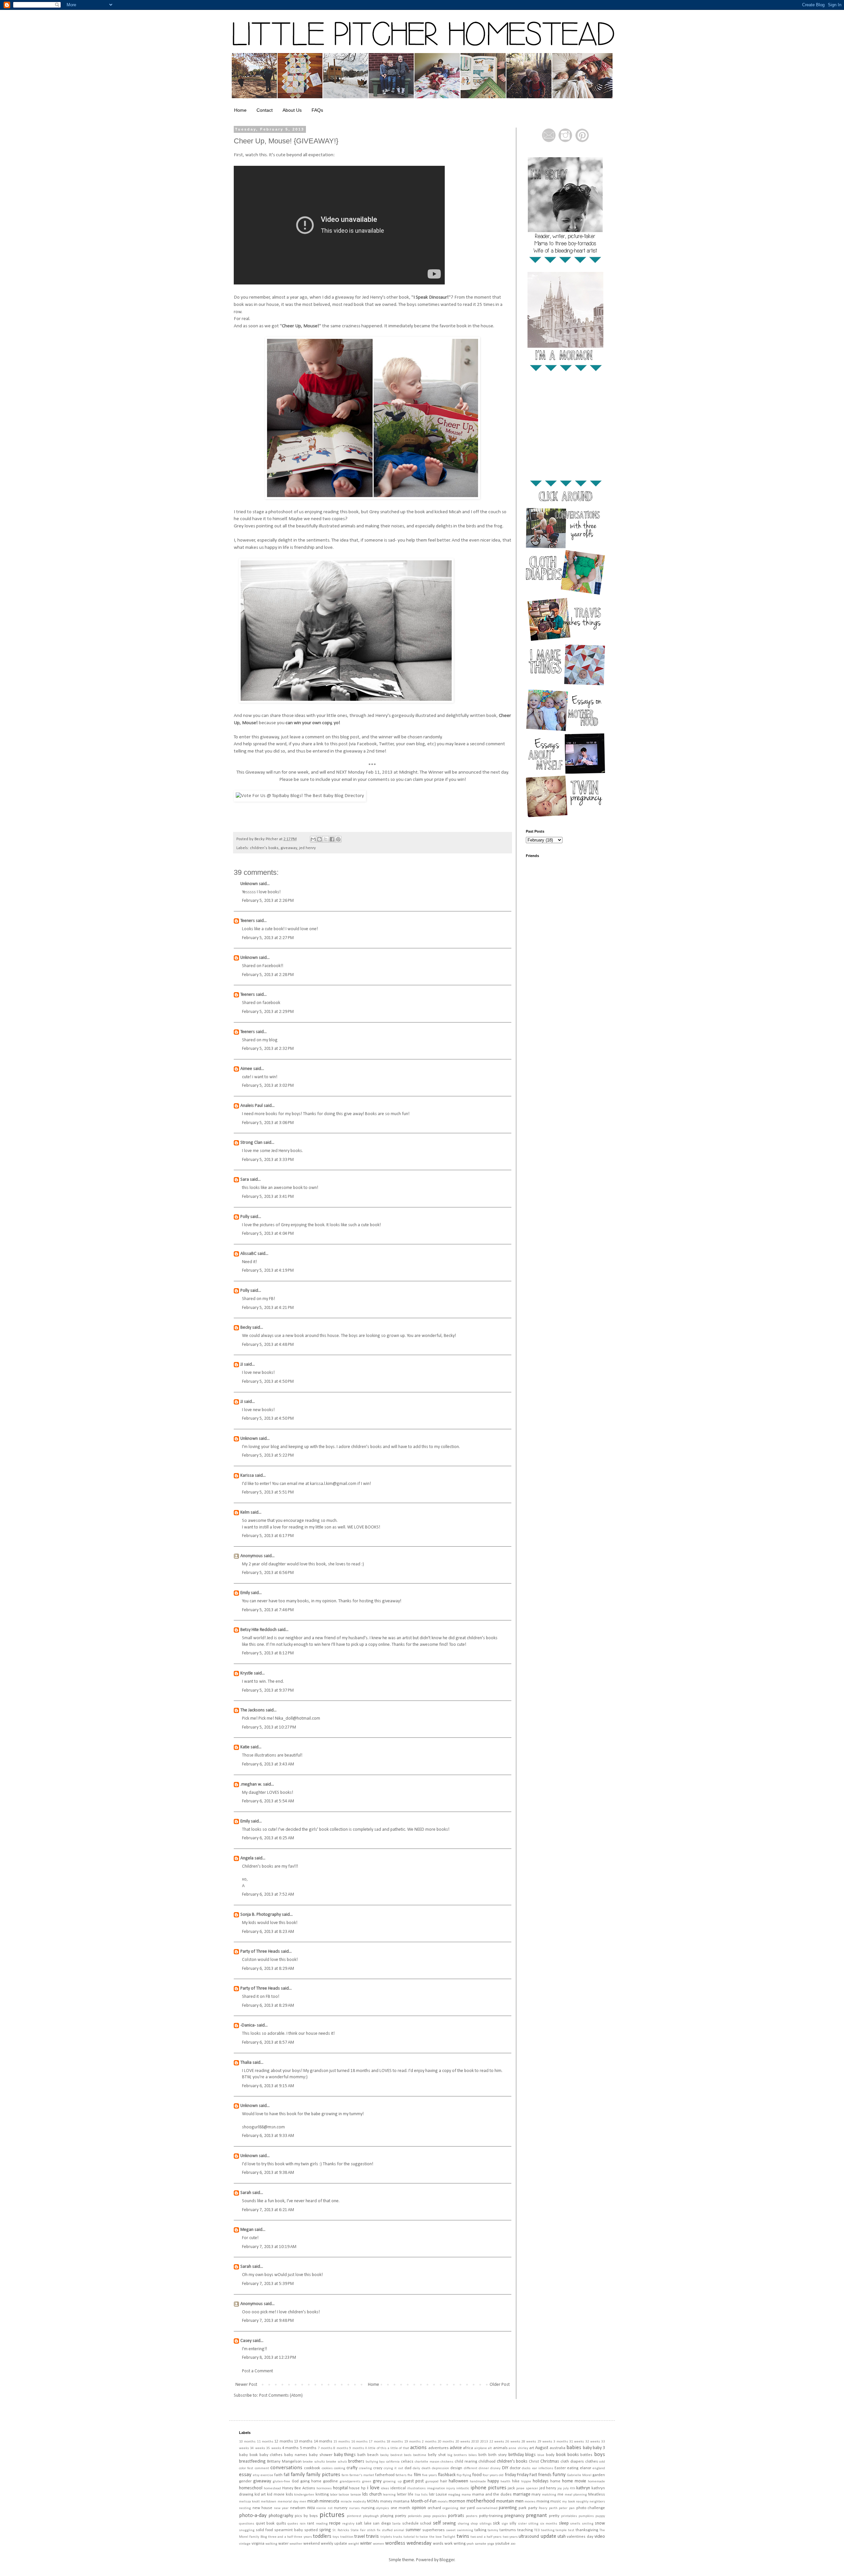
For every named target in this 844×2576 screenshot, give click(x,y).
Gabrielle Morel (579, 2475)
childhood (487, 2462)
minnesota (329, 2501)
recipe (335, 2523)
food (477, 2475)
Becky (246, 1328)
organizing (450, 2508)
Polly (245, 1217)
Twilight (449, 2537)
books (573, 2455)
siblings (485, 2524)
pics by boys (306, 2516)
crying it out (393, 2468)
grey (377, 2481)
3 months (560, 2442)
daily (416, 2468)
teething (548, 2530)
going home (311, 2481)
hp (363, 2488)
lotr (432, 2495)
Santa (396, 2524)
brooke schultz (314, 2462)
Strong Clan (251, 1143)
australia (558, 2448)
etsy (256, 2475)
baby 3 (599, 2448)
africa (468, 2448)
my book (568, 2502)
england (599, 2468)
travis (372, 2536)
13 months (303, 2442)
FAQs (317, 110)
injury (451, 2488)
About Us (292, 110)
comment (262, 2468)
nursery (341, 2508)
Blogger (447, 2560)
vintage (245, 2544)
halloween (458, 2481)
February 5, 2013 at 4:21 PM (268, 1308)
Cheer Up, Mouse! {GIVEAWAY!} (286, 141)
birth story (497, 2455)
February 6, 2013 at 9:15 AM (268, 2086)
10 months (247, 2442)
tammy (493, 2530)
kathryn (583, 2488)
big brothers (457, 2455)
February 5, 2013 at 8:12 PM (268, 1653)
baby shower (321, 2455)
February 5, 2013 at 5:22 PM (268, 1455)
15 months (342, 2442)
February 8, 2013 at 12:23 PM (269, 2358)
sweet (451, 2530)
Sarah (246, 2193)
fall (286, 2475)
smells (575, 2524)
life (411, 2495)
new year (281, 2508)
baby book (248, 2455)
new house (263, 2508)
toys (336, 2537)
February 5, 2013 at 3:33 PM (268, 1160)
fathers (401, 2475)
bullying (372, 2462)
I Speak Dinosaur (430, 297)
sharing (463, 2524)
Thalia (246, 2063)
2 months (429, 2442)
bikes (473, 2455)
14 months (323, 2442)
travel (360, 2537)
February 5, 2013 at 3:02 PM (268, 1086)
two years (510, 2537)
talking (480, 2530)
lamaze (356, 2495)
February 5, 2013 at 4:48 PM (268, 1345)
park (523, 2508)
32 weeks (593, 2442)
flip (459, 2475)
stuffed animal (393, 2530)
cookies (327, 2468)
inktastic (463, 2488)
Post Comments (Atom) (281, 2396)
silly (513, 2524)
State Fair (358, 2530)
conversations (286, 2468)
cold (602, 2462)
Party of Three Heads (260, 1952)
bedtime (420, 2455)
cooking (340, 2468)
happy (493, 2481)
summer (413, 2530)
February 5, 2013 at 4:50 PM (268, 1382)
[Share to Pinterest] (338, 839)
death (426, 2468)
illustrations (416, 2488)
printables (569, 2516)
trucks (398, 2537)
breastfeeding (252, 2461)
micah (313, 2501)
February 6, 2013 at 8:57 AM (268, 2043)
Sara (245, 1180)
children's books (264, 848)
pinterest (354, 2516)
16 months (359, 2442)
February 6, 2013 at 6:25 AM (268, 1838)
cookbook (312, 2468)
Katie (245, 1747)
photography (281, 2516)
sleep (564, 2523)
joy (560, 2488)
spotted (311, 2530)
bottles (586, 2455)
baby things (345, 2455)
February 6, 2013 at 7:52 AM (268, 1895)
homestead (272, 2488)
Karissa (247, 1476)
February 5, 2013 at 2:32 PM (268, 1049)
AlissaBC (248, 1254)
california (393, 2462)
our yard (467, 2508)
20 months (446, 2442)
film (417, 2475)
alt (490, 2448)
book (561, 2455)
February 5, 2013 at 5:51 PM (268, 1492)
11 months (265, 2442)
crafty (352, 2468)
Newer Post (246, 2385)
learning (389, 2495)
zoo (513, 2544)
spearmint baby (289, 2530)
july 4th (569, 2488)
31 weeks (576, 2442)
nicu (311, 2508)
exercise (267, 2475)
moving (543, 2502)
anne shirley (518, 2448)
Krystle (247, 1673)
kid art (260, 2495)
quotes (293, 2524)
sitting (533, 2524)
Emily (245, 1593)
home (555, 2481)
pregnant (536, 2516)
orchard (434, 2508)
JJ (242, 1364)
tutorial (409, 2537)
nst (330, 2508)
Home (240, 110)
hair (444, 2481)
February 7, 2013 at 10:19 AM (269, 2247)
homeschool (251, 2488)
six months (549, 2524)
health (505, 2482)
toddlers (322, 2536)
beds (408, 2455)
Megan (247, 2230)
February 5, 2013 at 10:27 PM (269, 1727)
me (560, 2495)
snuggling (247, 2530)
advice (456, 2448)
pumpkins (586, 2516)
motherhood (481, 2501)
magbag (454, 2495)
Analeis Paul (252, 1106)
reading (322, 2524)
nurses (354, 2508)
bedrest (396, 2455)
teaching (525, 2530)
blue (541, 2455)
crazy (378, 2468)
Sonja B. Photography (261, 1915)
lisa (417, 2495)
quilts (281, 2524)
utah (562, 2537)
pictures (332, 2515)
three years (303, 2537)
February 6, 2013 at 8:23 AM (268, 1932)
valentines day (580, 2537)
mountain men (510, 2501)
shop (474, 2524)
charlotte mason (427, 2462)
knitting (322, 2495)
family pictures (323, 2475)
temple (561, 2530)
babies (574, 2448)
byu (382, 2462)
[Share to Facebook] (332, 839)
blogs (530, 2455)
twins (463, 2536)
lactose (344, 2495)
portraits (456, 2516)
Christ (534, 2462)
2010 (475, 2442)
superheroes (434, 2530)
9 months (356, 2448)
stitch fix (374, 2530)
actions (418, 2448)
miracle (346, 2502)
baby (587, 2448)
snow (600, 2523)
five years (429, 2475)
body (550, 2455)
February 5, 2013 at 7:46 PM (268, 1610)
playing (387, 2516)
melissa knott (249, 2502)
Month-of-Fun (424, 2501)
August (542, 2448)
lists (424, 2495)
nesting (245, 2508)
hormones (324, 2488)
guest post (413, 2481)
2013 (484, 2442)
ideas (385, 2488)
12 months (284, 2442)
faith (278, 2475)
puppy (600, 2516)
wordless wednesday (408, 2543)
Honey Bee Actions (299, 2488)
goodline (331, 2481)
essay (245, 2475)
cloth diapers (572, 2462)
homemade (596, 2482)
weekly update (334, 2544)
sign (505, 2524)
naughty (582, 2502)
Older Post (500, 2385)
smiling (588, 2524)
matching (549, 2495)
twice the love (431, 2537)
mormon (457, 2501)
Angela (247, 1858)
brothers (356, 2461)
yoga (491, 2544)
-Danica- (248, 2025)
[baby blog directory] (300, 796)
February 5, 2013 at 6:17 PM (268, 1536)
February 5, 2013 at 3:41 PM (268, 1197)
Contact (265, 110)
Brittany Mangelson (284, 2462)
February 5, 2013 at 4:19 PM (268, 1271)
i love (373, 2488)
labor (334, 2495)
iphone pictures (488, 2488)
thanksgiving (587, 2530)
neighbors (597, 2502)
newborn (298, 2508)
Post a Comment (257, 2371)
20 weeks (463, 2442)
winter (366, 2544)
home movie (574, 2481)
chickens (447, 2462)
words (438, 2544)
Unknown (249, 884)
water (283, 2544)
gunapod (432, 2482)
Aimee (246, 1069)
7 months (325, 2448)
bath (362, 2455)
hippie (526, 2482)
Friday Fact (527, 2475)
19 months (412, 2442)
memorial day (288, 2502)
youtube (502, 2544)
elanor (586, 2468)
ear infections (543, 2468)
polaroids (415, 2516)
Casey (246, 2341)
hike (516, 2481)
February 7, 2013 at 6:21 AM (268, 2210)
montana (401, 2502)
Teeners (248, 921)
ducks (526, 2468)
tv (417, 2537)
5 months (308, 2448)
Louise (441, 2495)
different (471, 2468)
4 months (290, 2448)
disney (495, 2468)
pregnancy (514, 2516)
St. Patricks (341, 2530)
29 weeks (545, 2442)
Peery (543, 2508)
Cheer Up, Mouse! (301, 326)
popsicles (439, 2516)
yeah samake (476, 2544)
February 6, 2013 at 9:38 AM (268, 2173)
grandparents (350, 2482)
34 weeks (257, 2448)
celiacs (407, 2462)
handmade (478, 2482)
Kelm (245, 1512)
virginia (258, 2544)
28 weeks (529, 2442)
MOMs (373, 2502)
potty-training (491, 2516)
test (571, 2530)
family (298, 2475)
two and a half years (486, 2537)
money (386, 2502)
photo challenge (591, 2508)
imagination (436, 2488)
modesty (359, 2502)
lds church (372, 2494)
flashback (447, 2475)
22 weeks (497, 2442)
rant (311, 2524)
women (378, 2544)
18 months (395, 2442)
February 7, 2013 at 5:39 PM (268, 2284)
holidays (541, 2481)
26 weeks (512, 2442)
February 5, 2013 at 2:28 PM (268, 975)
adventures (438, 2448)
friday (510, 2475)
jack (511, 2488)
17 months (377, 2442)
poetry (401, 2516)
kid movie (276, 2495)
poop (427, 2516)
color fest (246, 2468)
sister (522, 2524)
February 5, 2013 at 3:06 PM (268, 1123)
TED (537, 2530)
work (449, 2544)
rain (303, 2524)
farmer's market (362, 2475)
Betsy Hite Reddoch (258, 1630)
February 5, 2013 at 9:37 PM (268, 1690)
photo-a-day (253, 2516)
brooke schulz (336, 2462)
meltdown (269, 2502)
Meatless (597, 2495)
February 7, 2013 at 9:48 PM (268, 2321)
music (556, 2502)
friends (545, 2475)
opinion (419, 2508)
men (303, 2502)
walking (271, 2544)
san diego (382, 2524)
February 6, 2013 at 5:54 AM (268, 1801)
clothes (592, 2462)
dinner (484, 2468)
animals (500, 2448)
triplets (386, 2537)
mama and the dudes (492, 2495)
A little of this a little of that (387, 2448)
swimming (465, 2530)
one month (401, 2508)
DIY (505, 2468)
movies (530, 2502)
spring (325, 2530)
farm (345, 2475)
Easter (560, 2468)
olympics (382, 2508)
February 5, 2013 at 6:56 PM (268, 1573)
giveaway (289, 848)
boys (600, 2455)
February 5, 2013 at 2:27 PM (268, 938)
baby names (296, 2455)
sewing (449, 2523)
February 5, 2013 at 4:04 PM (268, 1234)
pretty (554, 2516)
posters (472, 2516)
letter (402, 2495)
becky (384, 2455)
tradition (347, 2537)
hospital (340, 2488)
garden (599, 2475)
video (600, 2537)
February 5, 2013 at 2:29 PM (268, 1012)
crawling (365, 2468)
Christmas (550, 2461)
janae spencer (527, 2488)
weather (296, 2544)
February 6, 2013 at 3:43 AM (268, 1764)
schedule (410, 2524)
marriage (522, 2494)
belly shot (437, 2455)
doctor (515, 2468)
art (532, 2448)
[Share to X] (326, 839)
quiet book (265, 2524)
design (456, 2468)
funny (559, 2475)
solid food (264, 2530)
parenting (508, 2508)
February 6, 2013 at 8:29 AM (268, 1969)
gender (245, 2481)
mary (536, 2495)
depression (440, 2468)
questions (247, 2524)
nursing (368, 2508)
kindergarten (304, 2495)
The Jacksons (253, 1710)
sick (496, 2523)
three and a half (280, 2537)
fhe (410, 2475)
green (367, 2482)
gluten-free (281, 2482)
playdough (371, 2516)
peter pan (567, 2508)
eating (573, 2468)
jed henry (307, 848)
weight (354, 2544)
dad (408, 2468)
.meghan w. (251, 1784)
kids (289, 2495)
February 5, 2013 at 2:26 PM (268, 901)
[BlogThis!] (319, 839)
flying (467, 2475)
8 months (341, 2448)
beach (373, 2455)
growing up (392, 2482)
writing (460, 2544)
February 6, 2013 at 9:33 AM (268, 2136)
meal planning (576, 2495)
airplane (481, 2448)
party (533, 2508)
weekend (312, 2544)
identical (398, 2488)
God (295, 2481)
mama (466, 2495)
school (426, 2524)
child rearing (466, 2462)
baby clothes (271, 2455)
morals (443, 2502)
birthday (516, 2455)
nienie (321, 2508)
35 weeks (273, 2448)
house (354, 2488)
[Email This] (313, 839)
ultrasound (529, 2537)
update (548, 2536)
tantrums (508, 2530)
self (437, 2523)
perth (553, 2508)
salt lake (364, 2524)
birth (482, 2455)
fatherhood (385, 2475)
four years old (493, 2475)
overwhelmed (487, 2508)
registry (348, 2524)
